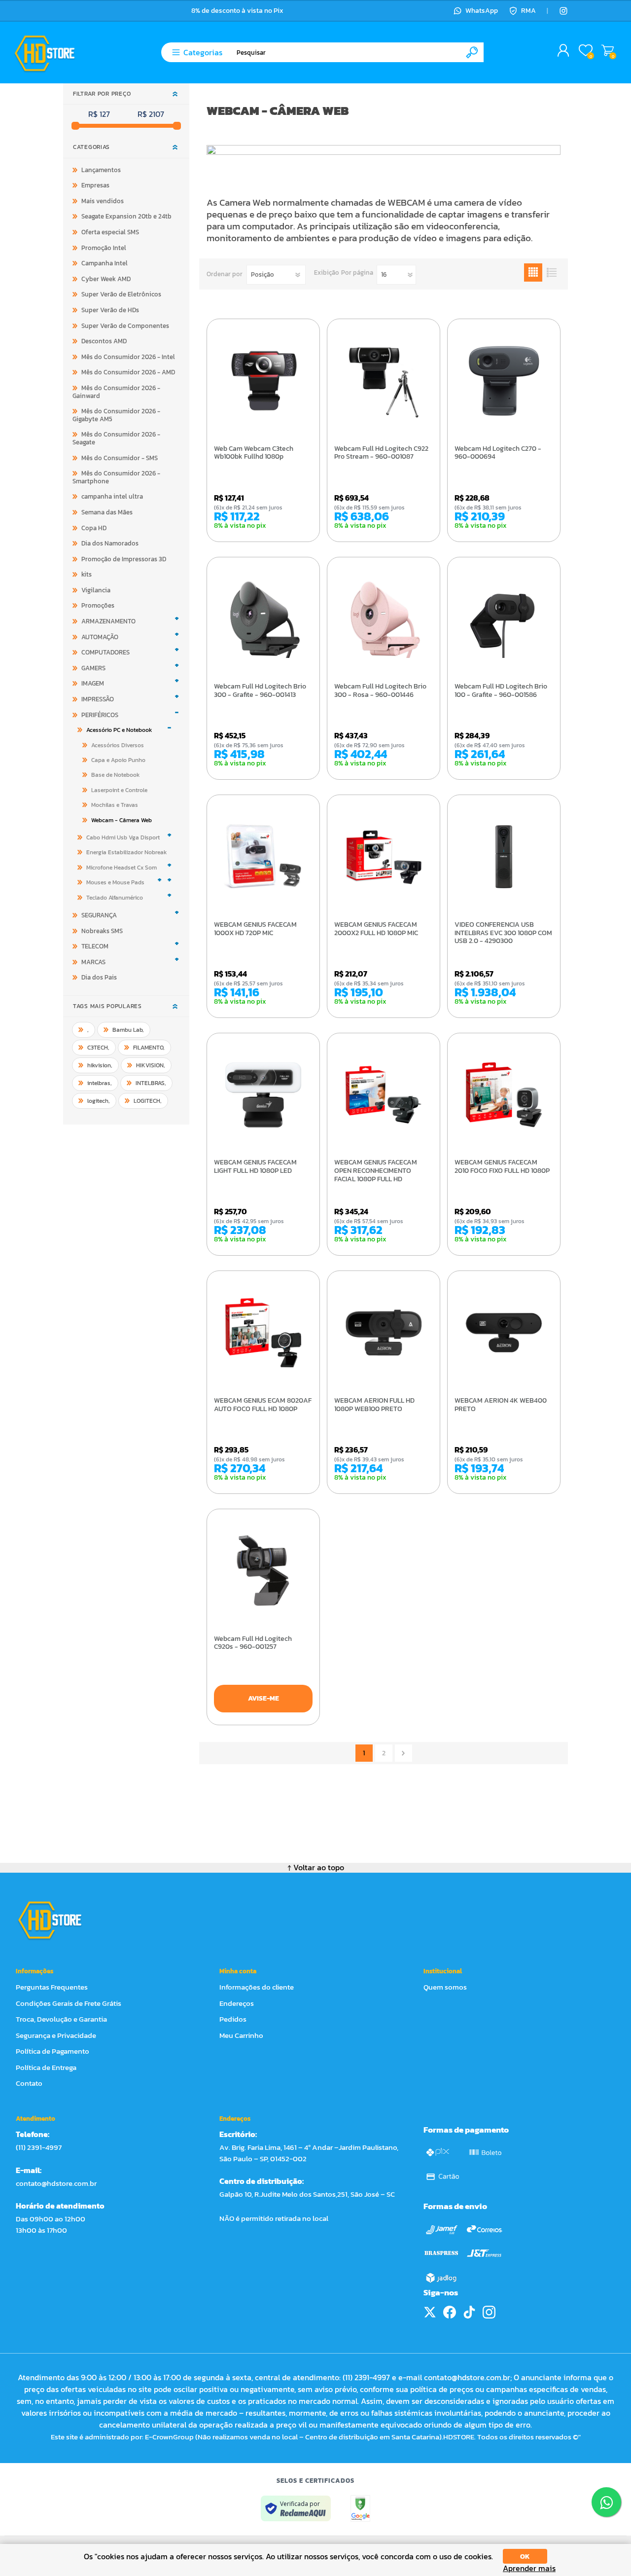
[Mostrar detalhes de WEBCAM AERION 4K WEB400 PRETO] (504, 1333)
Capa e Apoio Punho (118, 760)
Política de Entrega (46, 2067)
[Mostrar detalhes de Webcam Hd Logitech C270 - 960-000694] (504, 381)
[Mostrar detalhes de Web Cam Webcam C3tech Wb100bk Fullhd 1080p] (263, 381)
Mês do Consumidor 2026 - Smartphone (116, 477)
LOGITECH (148, 1101)
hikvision (100, 1065)
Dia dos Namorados (110, 543)
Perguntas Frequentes (52, 1987)
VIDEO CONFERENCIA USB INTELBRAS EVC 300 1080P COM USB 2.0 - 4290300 (503, 933)
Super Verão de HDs (110, 310)
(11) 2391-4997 (39, 2147)
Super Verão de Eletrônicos (121, 294)
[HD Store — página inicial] (59, 1920)
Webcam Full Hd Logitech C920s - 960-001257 (253, 1643)
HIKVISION (151, 1065)
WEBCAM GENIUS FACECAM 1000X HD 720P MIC (255, 929)
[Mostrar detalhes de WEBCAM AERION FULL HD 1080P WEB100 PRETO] (384, 1333)
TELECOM (95, 946)
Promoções (98, 605)
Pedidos (233, 2019)
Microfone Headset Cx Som (122, 868)
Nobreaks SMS (102, 931)
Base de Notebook (115, 775)
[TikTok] (469, 2312)
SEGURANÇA (99, 915)
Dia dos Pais (99, 977)
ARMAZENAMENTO (108, 621)
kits (87, 574)
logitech (99, 1101)
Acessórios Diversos (118, 745)
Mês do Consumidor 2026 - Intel (128, 357)
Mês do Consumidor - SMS (120, 458)
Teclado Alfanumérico (115, 898)
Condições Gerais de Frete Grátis (69, 2003)
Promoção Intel (104, 248)
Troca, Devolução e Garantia (61, 2019)
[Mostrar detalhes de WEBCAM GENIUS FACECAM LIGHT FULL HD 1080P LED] (263, 1095)
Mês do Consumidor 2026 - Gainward (116, 392)
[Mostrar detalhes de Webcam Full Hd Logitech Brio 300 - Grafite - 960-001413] (263, 619)
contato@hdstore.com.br (56, 2183)
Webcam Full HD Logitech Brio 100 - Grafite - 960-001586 (501, 691)
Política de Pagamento (53, 2051)
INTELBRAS (151, 1083)
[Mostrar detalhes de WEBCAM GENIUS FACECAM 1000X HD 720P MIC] (263, 857)
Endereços (237, 2003)
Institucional (443, 1971)
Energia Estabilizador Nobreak (126, 852)
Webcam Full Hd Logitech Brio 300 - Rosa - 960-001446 (380, 691)
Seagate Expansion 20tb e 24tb (126, 216)
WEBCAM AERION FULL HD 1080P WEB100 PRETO (374, 1405)
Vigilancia (96, 590)
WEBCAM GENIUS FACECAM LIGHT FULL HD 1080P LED (255, 1167)
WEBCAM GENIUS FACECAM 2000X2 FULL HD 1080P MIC (376, 929)
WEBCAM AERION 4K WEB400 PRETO (501, 1405)
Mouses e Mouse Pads (115, 882)
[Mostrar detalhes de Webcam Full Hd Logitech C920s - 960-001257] (263, 1571)
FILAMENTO (149, 1048)
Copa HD (94, 528)
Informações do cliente (257, 1987)
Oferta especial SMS (110, 232)
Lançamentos (101, 170)
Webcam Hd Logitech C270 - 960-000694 (498, 453)
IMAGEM (93, 683)
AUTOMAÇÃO (100, 637)
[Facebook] (450, 2312)
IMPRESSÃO (98, 699)
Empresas (95, 185)
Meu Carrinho (608, 51)
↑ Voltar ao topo (316, 1867)
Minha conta (238, 1971)
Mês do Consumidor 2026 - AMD (128, 372)
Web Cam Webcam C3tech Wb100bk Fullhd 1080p (254, 453)
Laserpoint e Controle (119, 790)
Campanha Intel (105, 263)
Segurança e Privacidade (56, 2035)
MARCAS (93, 962)
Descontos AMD (104, 341)
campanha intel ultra (112, 496)
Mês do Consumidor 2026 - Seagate (116, 438)
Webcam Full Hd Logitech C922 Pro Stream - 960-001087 (381, 453)
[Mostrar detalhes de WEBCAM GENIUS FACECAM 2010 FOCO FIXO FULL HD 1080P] (504, 1095)
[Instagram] (563, 11)
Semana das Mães (107, 512)
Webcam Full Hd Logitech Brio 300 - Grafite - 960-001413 (260, 691)
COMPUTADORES (105, 652)
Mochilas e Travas (115, 805)
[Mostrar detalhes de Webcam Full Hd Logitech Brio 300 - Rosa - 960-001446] (384, 619)
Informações (35, 1971)
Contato (29, 2083)
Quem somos (445, 1987)
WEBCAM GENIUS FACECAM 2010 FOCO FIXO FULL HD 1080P (502, 1167)
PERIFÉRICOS (100, 715)
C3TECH (98, 1048)
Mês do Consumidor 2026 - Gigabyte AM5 (116, 415)
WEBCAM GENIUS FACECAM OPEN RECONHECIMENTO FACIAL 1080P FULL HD (376, 1171)
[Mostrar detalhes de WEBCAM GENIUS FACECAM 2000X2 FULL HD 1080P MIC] (384, 857)
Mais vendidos (103, 201)
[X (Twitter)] (430, 2312)
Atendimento (35, 2119)
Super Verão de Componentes (125, 326)
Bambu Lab (128, 1030)
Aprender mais (529, 2568)
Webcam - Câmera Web (122, 820)
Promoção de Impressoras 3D (124, 559)
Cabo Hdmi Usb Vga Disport (123, 837)
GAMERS (93, 668)
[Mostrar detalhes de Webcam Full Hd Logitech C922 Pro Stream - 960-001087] (384, 381)
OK (525, 2557)
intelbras (100, 1083)
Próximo (403, 1753)
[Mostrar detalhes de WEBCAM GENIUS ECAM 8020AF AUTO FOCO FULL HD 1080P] (263, 1333)
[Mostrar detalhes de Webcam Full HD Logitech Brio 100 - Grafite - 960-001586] (504, 619)
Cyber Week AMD (106, 279)
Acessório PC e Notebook (119, 730)
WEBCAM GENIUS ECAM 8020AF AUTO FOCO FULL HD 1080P (263, 1405)
